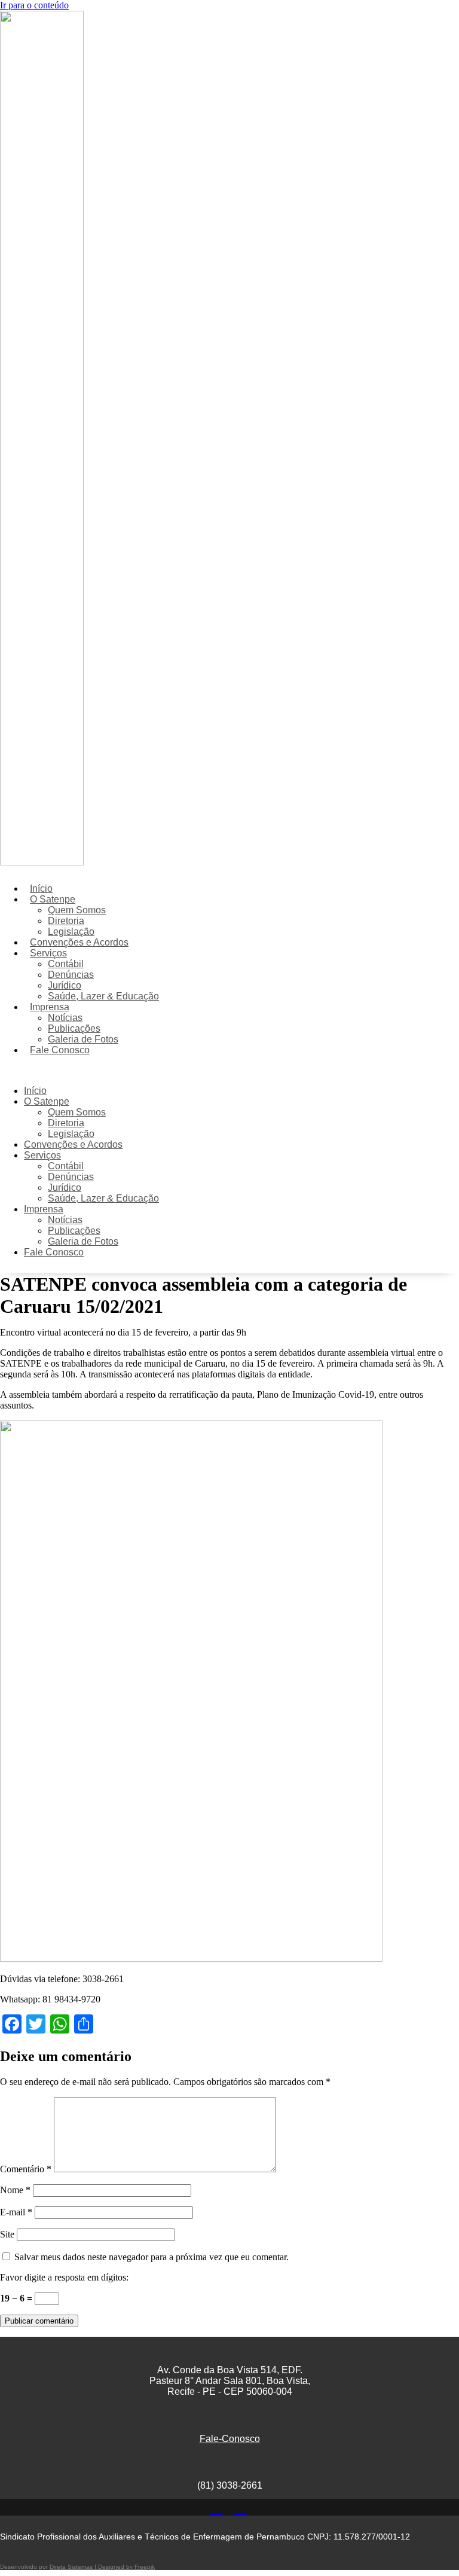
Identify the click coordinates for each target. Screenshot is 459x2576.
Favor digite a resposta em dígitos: (64, 2277)
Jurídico (65, 985)
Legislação (71, 932)
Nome (15, 2190)
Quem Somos (77, 910)
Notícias (65, 1018)
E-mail (16, 2212)
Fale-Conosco (230, 2439)
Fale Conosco (60, 1050)
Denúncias (71, 975)
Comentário (26, 2169)
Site (7, 2234)
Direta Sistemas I (74, 2567)
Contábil (66, 964)
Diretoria (66, 921)
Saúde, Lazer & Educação (103, 996)
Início (41, 888)
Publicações (74, 1028)
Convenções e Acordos (79, 942)
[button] (181, 1071)
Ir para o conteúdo (34, 5)
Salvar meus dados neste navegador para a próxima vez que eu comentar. (152, 2257)
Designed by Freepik (126, 2567)
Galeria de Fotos (83, 1039)
